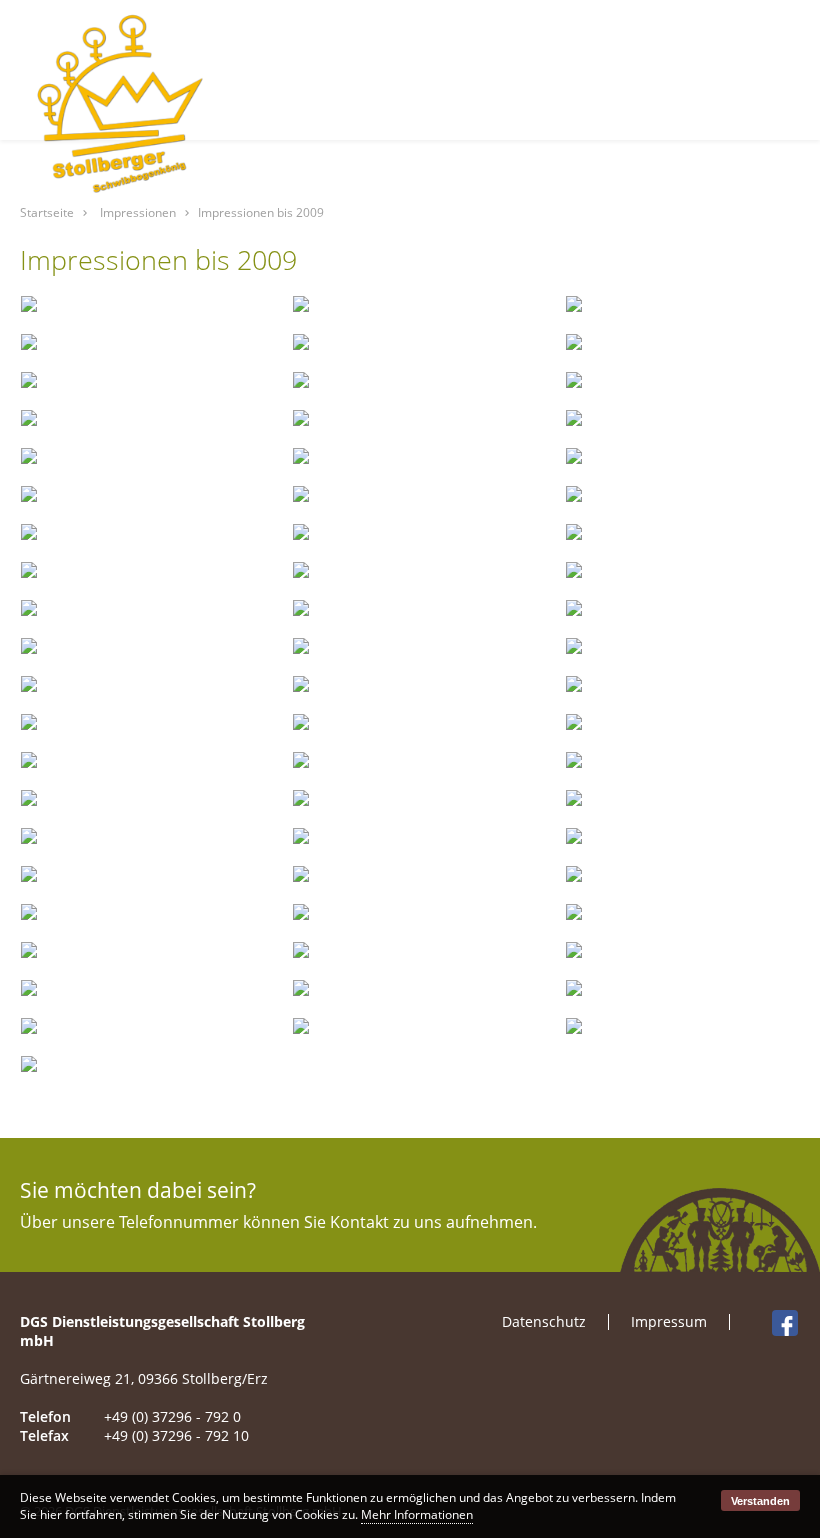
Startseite (47, 212)
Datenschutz (544, 1321)
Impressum (669, 1321)
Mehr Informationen (417, 1514)
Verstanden (760, 1501)
